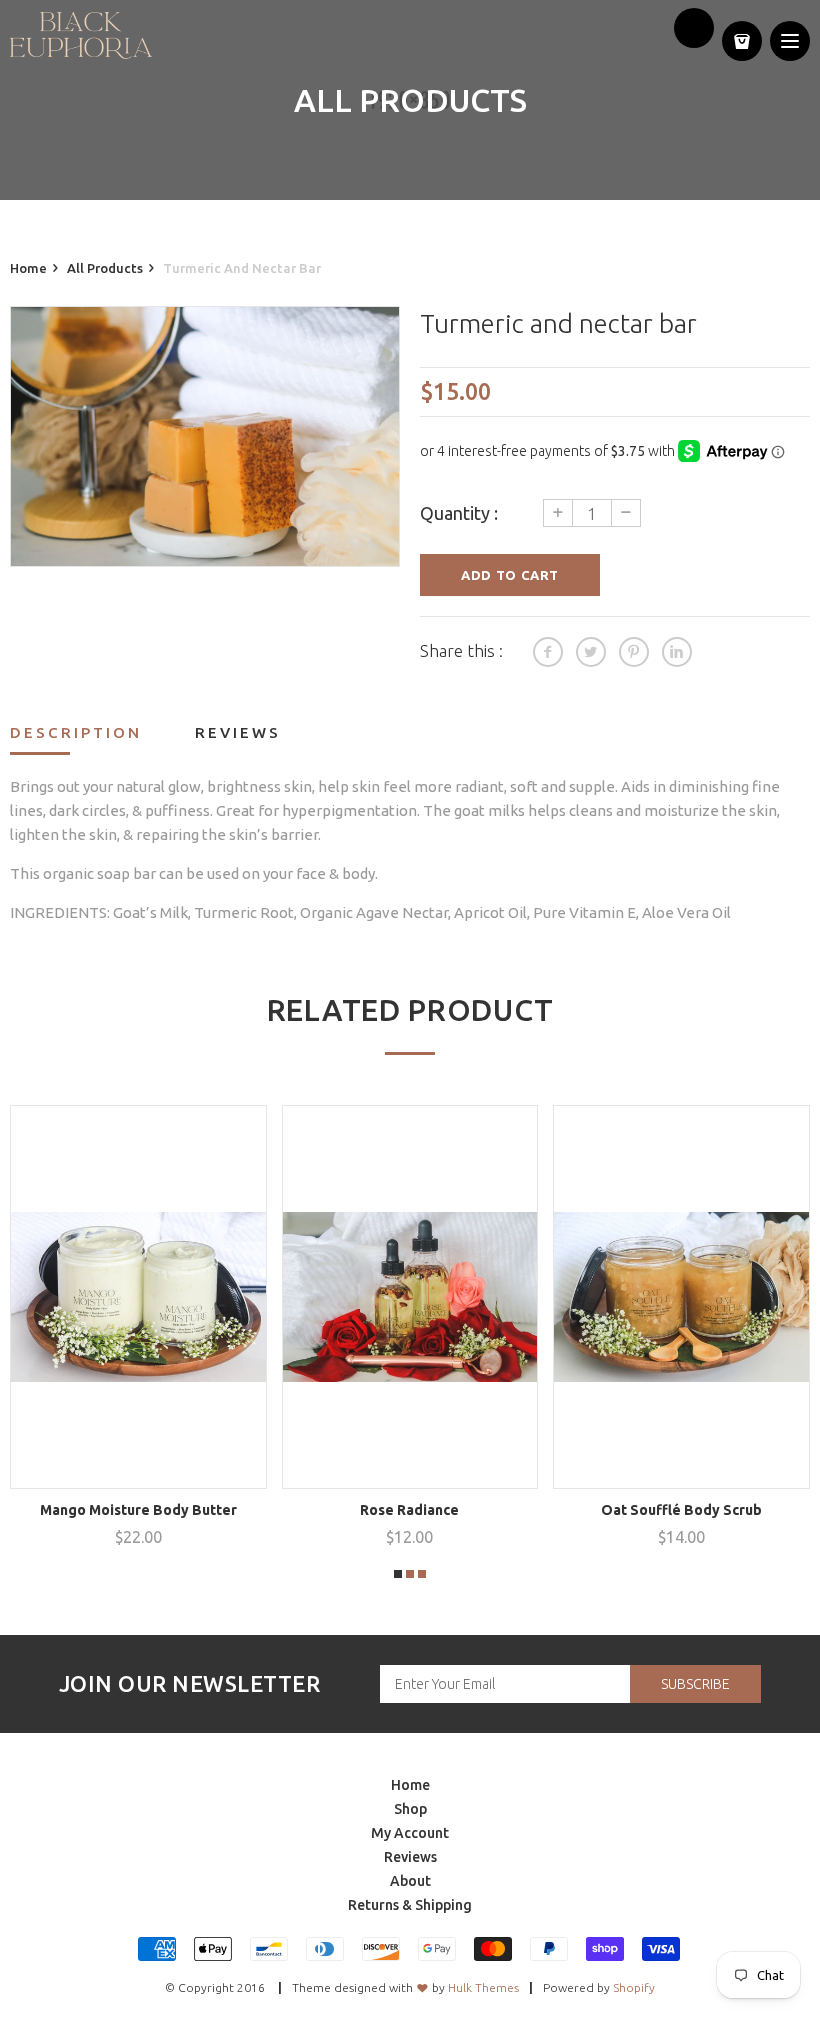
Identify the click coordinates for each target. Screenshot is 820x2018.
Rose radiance (409, 1510)
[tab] (101, 738)
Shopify (634, 1987)
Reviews (410, 1857)
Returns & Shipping (410, 1905)
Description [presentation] (76, 732)
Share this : (461, 650)
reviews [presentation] (238, 732)
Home (410, 1785)
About (410, 1881)
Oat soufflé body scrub (681, 1510)
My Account (410, 1833)
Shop (410, 1809)
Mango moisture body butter (138, 1510)
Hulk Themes (483, 1987)
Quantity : (459, 513)
